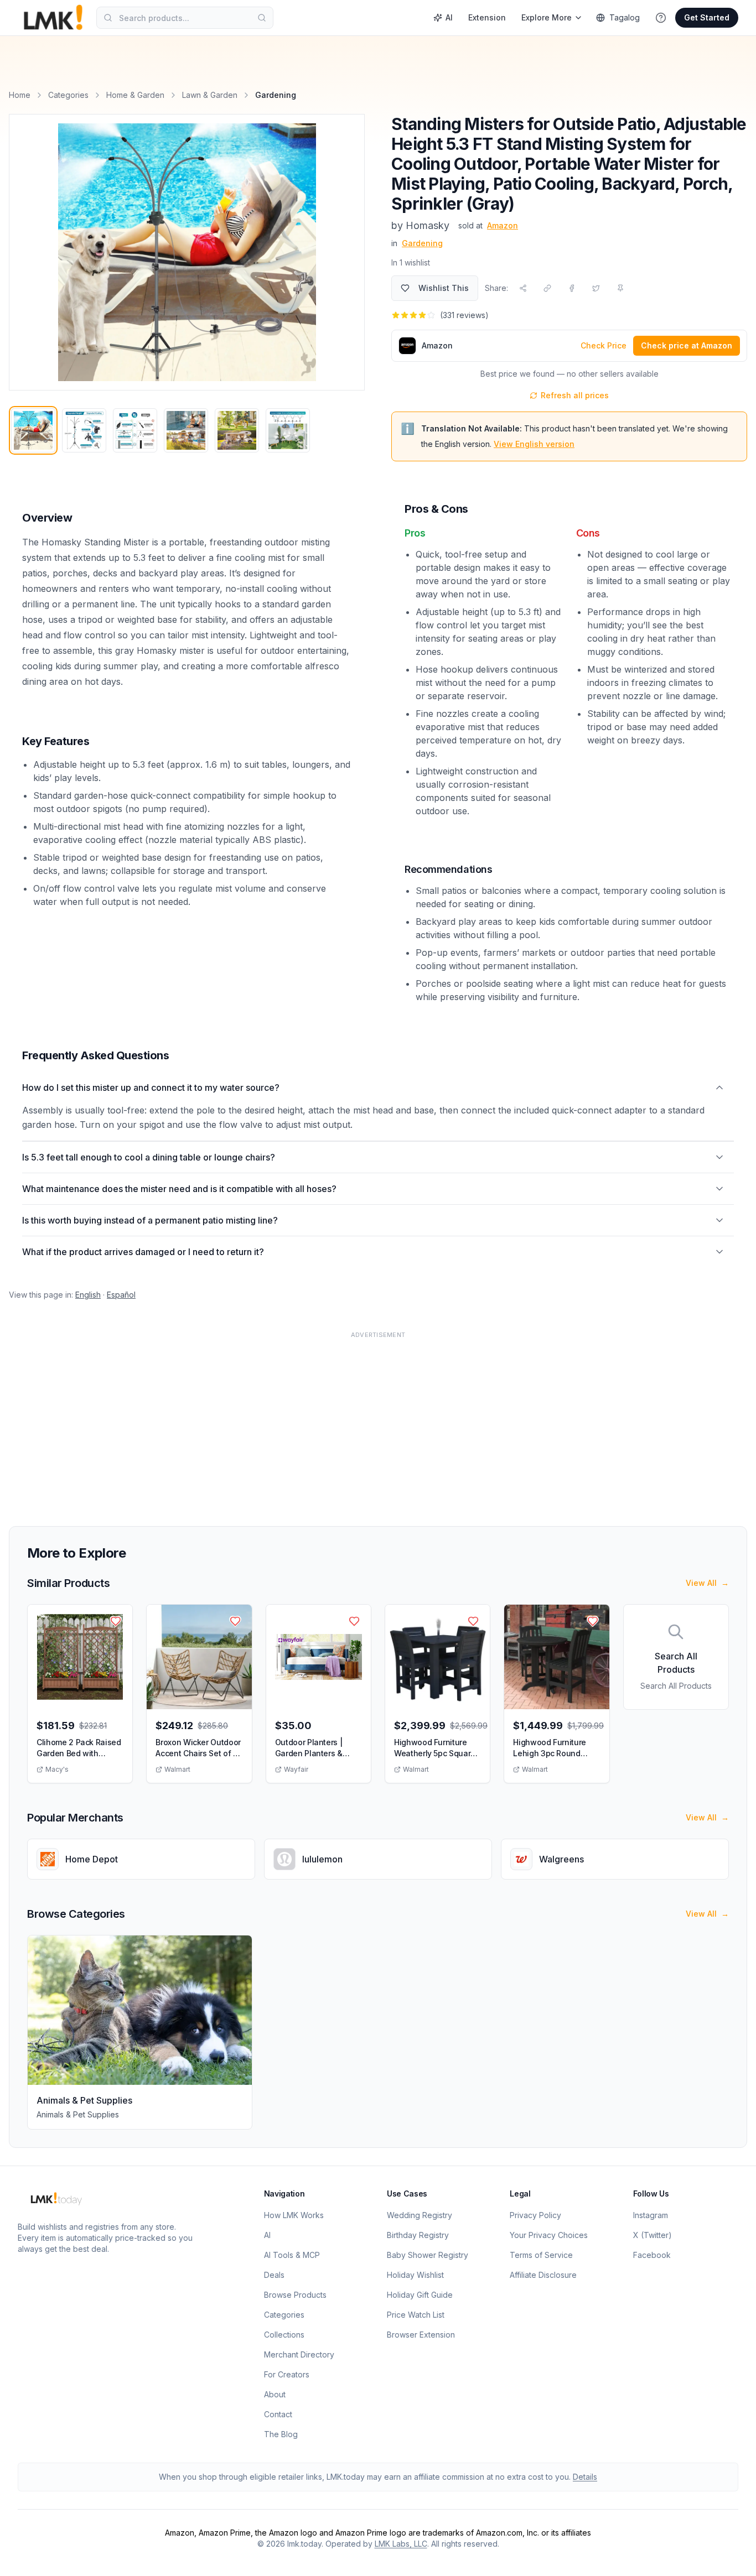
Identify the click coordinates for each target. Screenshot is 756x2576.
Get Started (707, 17)
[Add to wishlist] (116, 1621)
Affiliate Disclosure (543, 2275)
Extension (487, 17)
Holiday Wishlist (415, 2275)
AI (449, 17)
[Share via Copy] (547, 288)
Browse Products (295, 2295)
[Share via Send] (523, 288)
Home (20, 95)
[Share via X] (596, 288)
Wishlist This (444, 288)
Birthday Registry (418, 2235)
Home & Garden (135, 95)
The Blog (281, 2434)
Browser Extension (421, 2335)
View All (707, 1583)
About (275, 2394)
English (88, 1295)
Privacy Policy (535, 2215)
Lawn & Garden (210, 95)
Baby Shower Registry (428, 2255)
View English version (534, 444)
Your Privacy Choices (549, 2235)
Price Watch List (416, 2315)
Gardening (422, 243)
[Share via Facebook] (572, 288)
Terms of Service (541, 2255)
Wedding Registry (420, 2215)
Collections (284, 2335)
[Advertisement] (341, 1422)
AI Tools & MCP (292, 2255)
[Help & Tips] (661, 18)
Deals (274, 2275)
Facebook (652, 2255)
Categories (68, 95)
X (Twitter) (653, 2235)
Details (585, 2477)
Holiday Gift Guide (420, 2295)
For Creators (287, 2374)
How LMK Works (294, 2215)
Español (121, 1295)
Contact (278, 2414)
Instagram (651, 2215)
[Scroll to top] (731, 2555)
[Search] (262, 18)
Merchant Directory (299, 2354)
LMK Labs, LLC (401, 2544)
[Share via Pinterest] (620, 288)
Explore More (547, 17)
